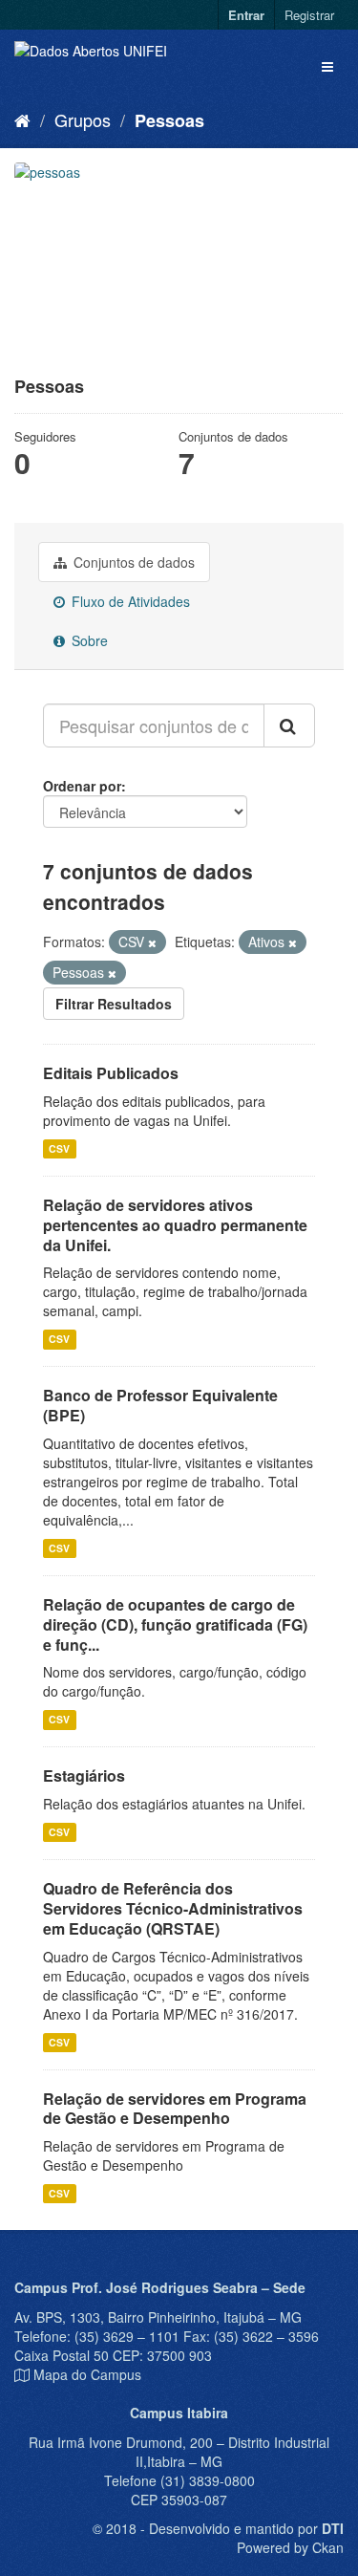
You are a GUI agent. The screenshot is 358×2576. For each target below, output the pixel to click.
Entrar (246, 15)
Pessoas (169, 120)
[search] (289, 725)
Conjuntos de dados (132, 562)
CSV (59, 1148)
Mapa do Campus (87, 2374)
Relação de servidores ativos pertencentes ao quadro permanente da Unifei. (175, 1225)
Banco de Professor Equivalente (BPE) (160, 1405)
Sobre (88, 640)
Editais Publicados (111, 1073)
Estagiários (84, 1775)
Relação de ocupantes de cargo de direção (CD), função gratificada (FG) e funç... (175, 1624)
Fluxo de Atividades (129, 601)
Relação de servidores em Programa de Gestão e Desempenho (175, 2109)
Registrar (309, 15)
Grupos (83, 119)
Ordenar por (82, 786)
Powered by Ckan (290, 2547)
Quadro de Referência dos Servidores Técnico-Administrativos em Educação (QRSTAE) (173, 1908)
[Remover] (152, 942)
